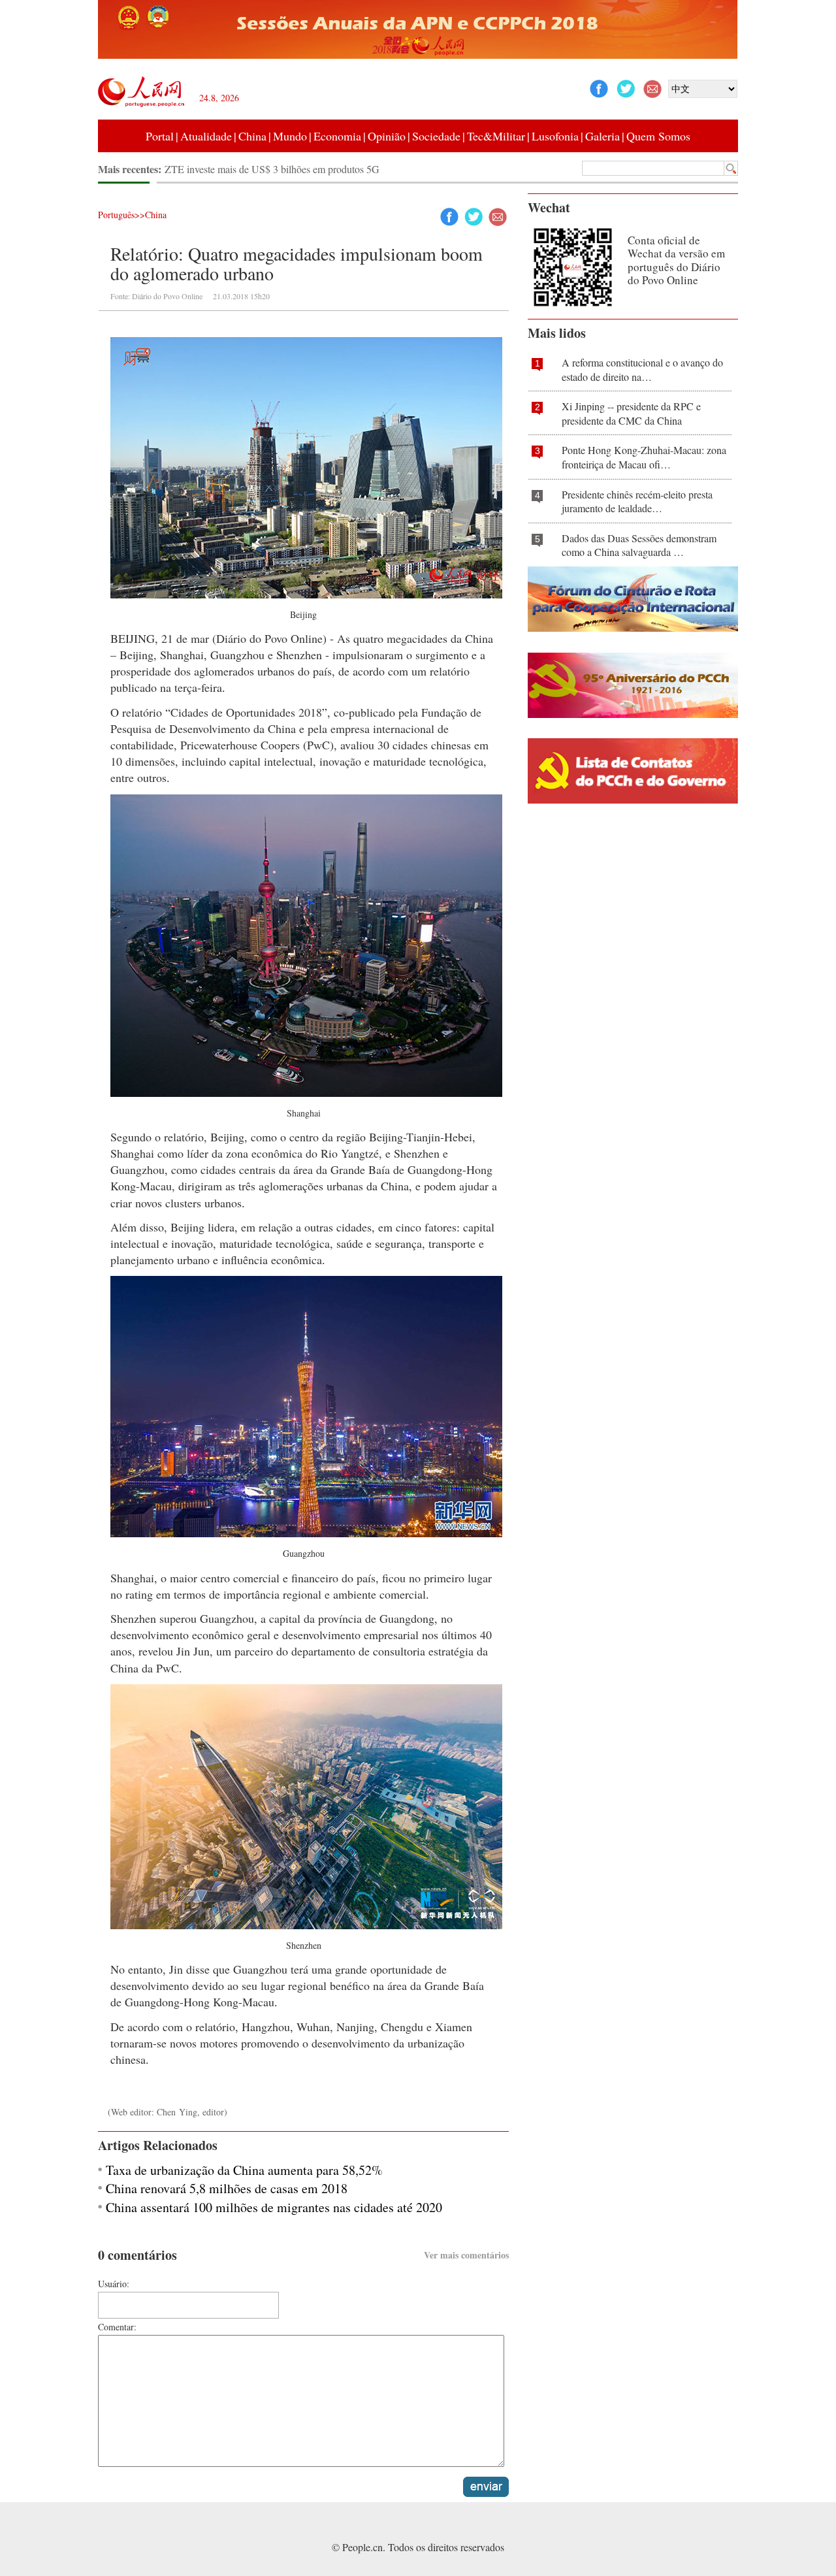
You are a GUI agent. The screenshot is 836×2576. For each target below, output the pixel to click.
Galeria (603, 136)
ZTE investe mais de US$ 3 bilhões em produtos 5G (272, 169)
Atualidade (206, 136)
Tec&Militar (496, 136)
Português (116, 215)
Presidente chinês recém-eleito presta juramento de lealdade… (637, 501)
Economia (337, 136)
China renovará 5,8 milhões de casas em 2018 (227, 2188)
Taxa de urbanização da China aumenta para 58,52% (244, 2170)
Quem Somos (658, 136)
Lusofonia (555, 136)
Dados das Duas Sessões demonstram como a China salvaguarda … (639, 545)
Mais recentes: (131, 169)
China (252, 136)
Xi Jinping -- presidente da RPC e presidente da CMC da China (631, 413)
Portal (160, 136)
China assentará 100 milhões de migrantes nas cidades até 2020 (274, 2207)
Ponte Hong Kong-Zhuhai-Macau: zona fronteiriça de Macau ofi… (644, 457)
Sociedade (436, 136)
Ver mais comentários (466, 2255)
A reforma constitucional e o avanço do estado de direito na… (642, 369)
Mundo (290, 136)
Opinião (387, 136)
